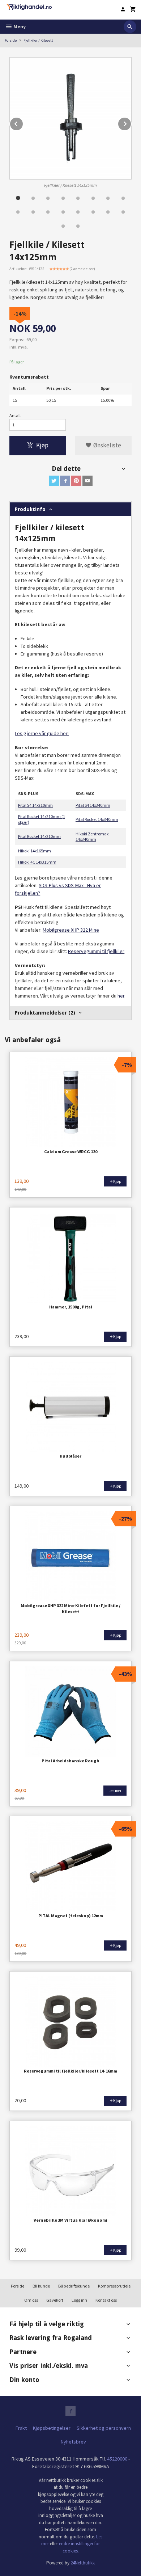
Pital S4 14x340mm (93, 805)
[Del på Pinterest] (76, 481)
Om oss (31, 2300)
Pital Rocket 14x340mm (97, 819)
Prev (23, 123)
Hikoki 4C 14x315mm (37, 862)
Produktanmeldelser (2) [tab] (45, 1013)
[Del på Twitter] (54, 481)
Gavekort (55, 2300)
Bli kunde (41, 2286)
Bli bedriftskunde (74, 2286)
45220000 (117, 2459)
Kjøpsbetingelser (52, 2428)
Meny (19, 26)
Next (131, 123)
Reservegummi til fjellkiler (96, 951)
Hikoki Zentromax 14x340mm (92, 837)
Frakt (21, 2428)
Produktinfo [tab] (30, 509)
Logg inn (79, 2300)
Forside (11, 40)
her (121, 996)
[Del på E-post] (87, 481)
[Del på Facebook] (65, 481)
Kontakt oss (106, 2300)
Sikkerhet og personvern (104, 2428)
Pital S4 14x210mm (35, 805)
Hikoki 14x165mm (35, 851)
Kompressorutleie (114, 2286)
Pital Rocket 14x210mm (39, 836)
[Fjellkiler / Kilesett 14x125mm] (70, 118)
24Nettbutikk (83, 2563)
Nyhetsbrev (73, 2442)
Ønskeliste (106, 445)
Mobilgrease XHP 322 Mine (71, 930)
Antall (15, 415)
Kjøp (42, 445)
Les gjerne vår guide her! (42, 733)
